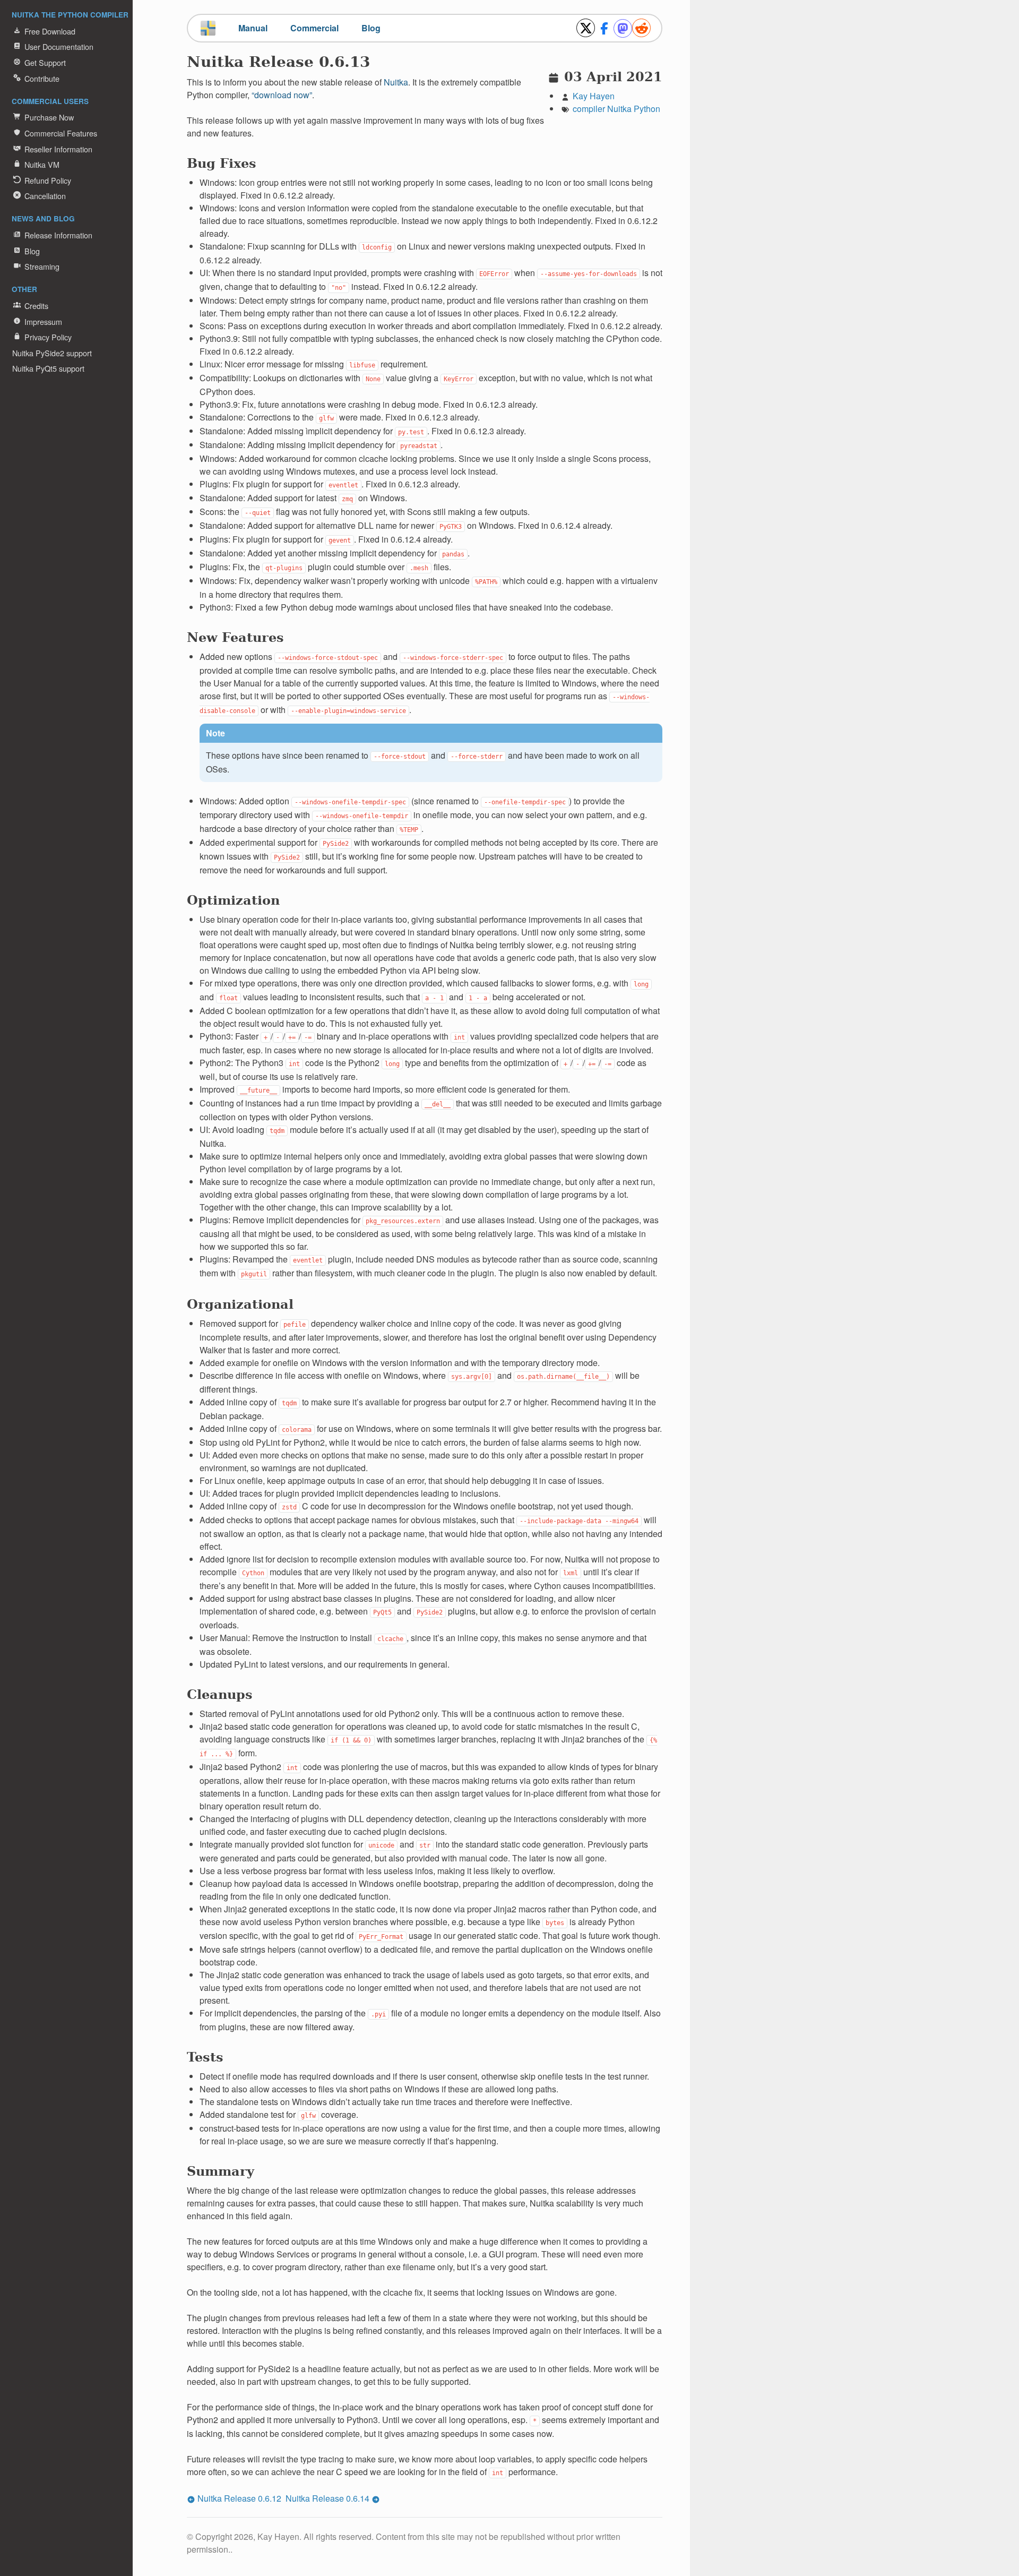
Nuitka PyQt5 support (48, 368)
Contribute (42, 78)
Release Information (58, 235)
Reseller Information (58, 149)
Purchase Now (49, 117)
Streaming (42, 266)
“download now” (282, 95)
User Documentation (59, 46)
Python (647, 109)
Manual (253, 28)
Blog (32, 251)
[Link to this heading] (377, 65)
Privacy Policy (48, 337)
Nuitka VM (42, 164)
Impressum (43, 321)
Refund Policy (48, 180)
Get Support (45, 62)
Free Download (50, 31)
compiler (589, 109)
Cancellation (45, 196)
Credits (36, 306)
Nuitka (619, 109)
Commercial (314, 28)
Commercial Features (61, 133)
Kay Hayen (594, 96)
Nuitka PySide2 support (52, 353)
